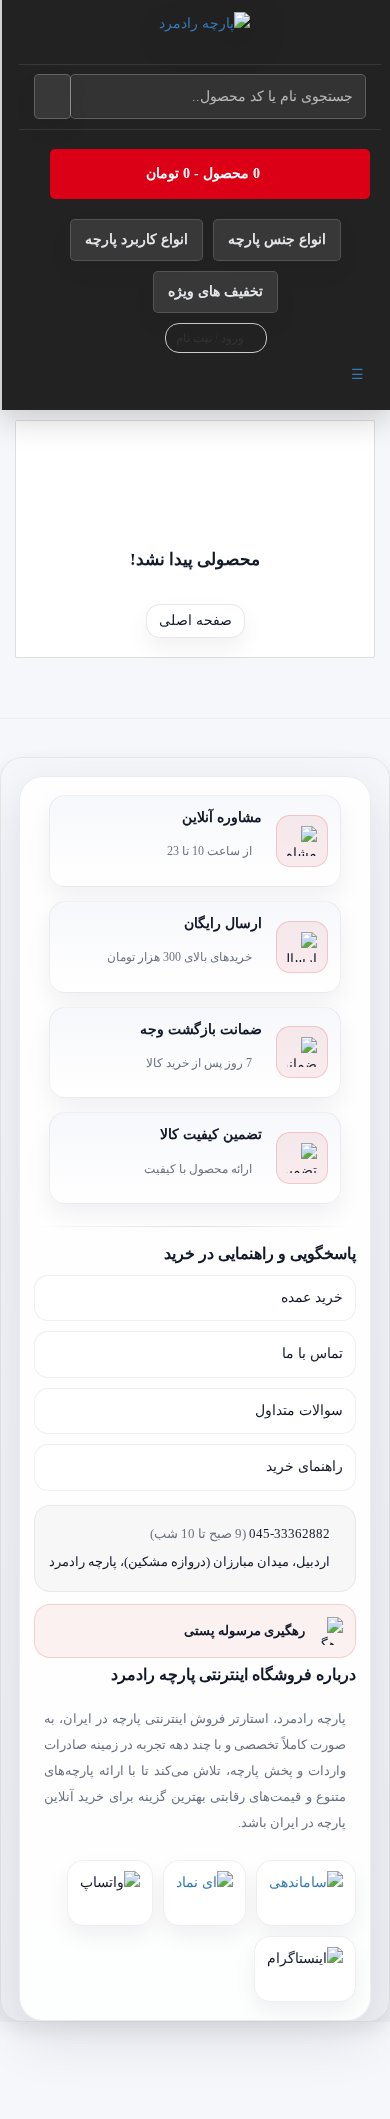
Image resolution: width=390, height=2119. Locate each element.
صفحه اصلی (195, 620)
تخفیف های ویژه (215, 291)
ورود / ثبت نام (211, 338)
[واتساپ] (110, 1893)
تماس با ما (312, 1353)
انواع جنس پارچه (277, 239)
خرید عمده (312, 1297)
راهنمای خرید (304, 1466)
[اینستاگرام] (305, 1969)
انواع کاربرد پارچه (136, 239)
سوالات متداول (299, 1410)
